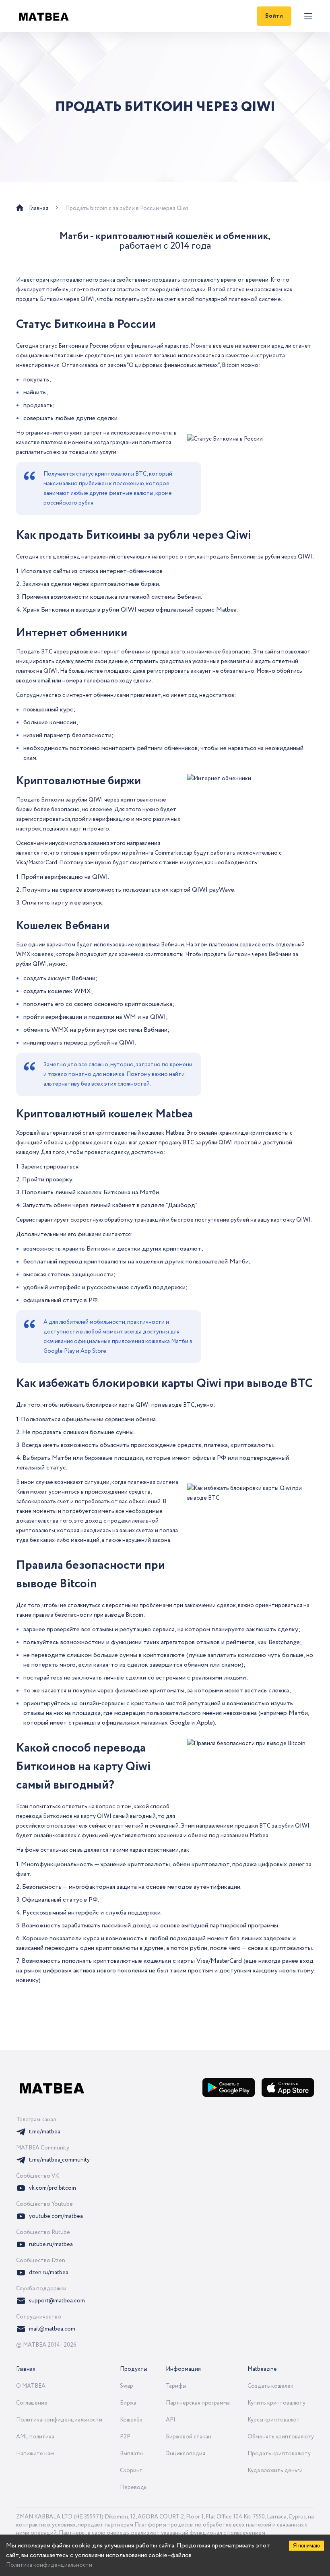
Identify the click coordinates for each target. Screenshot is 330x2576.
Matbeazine (262, 2369)
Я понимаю (306, 2546)
